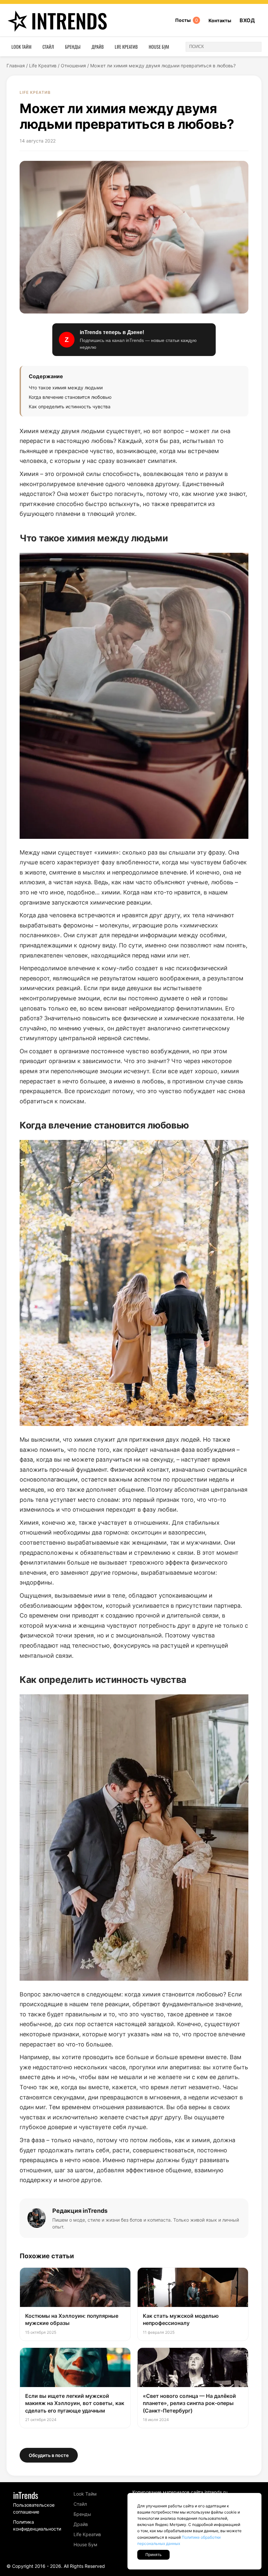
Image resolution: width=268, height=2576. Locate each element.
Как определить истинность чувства (70, 407)
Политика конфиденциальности (37, 2525)
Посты (187, 20)
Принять (153, 2555)
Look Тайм (21, 47)
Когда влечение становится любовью (70, 397)
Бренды (73, 47)
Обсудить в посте (49, 2455)
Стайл (48, 47)
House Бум (159, 47)
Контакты (220, 20)
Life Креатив (126, 47)
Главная (16, 66)
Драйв (98, 47)
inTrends (69, 20)
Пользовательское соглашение (34, 2508)
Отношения (73, 66)
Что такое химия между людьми (66, 388)
